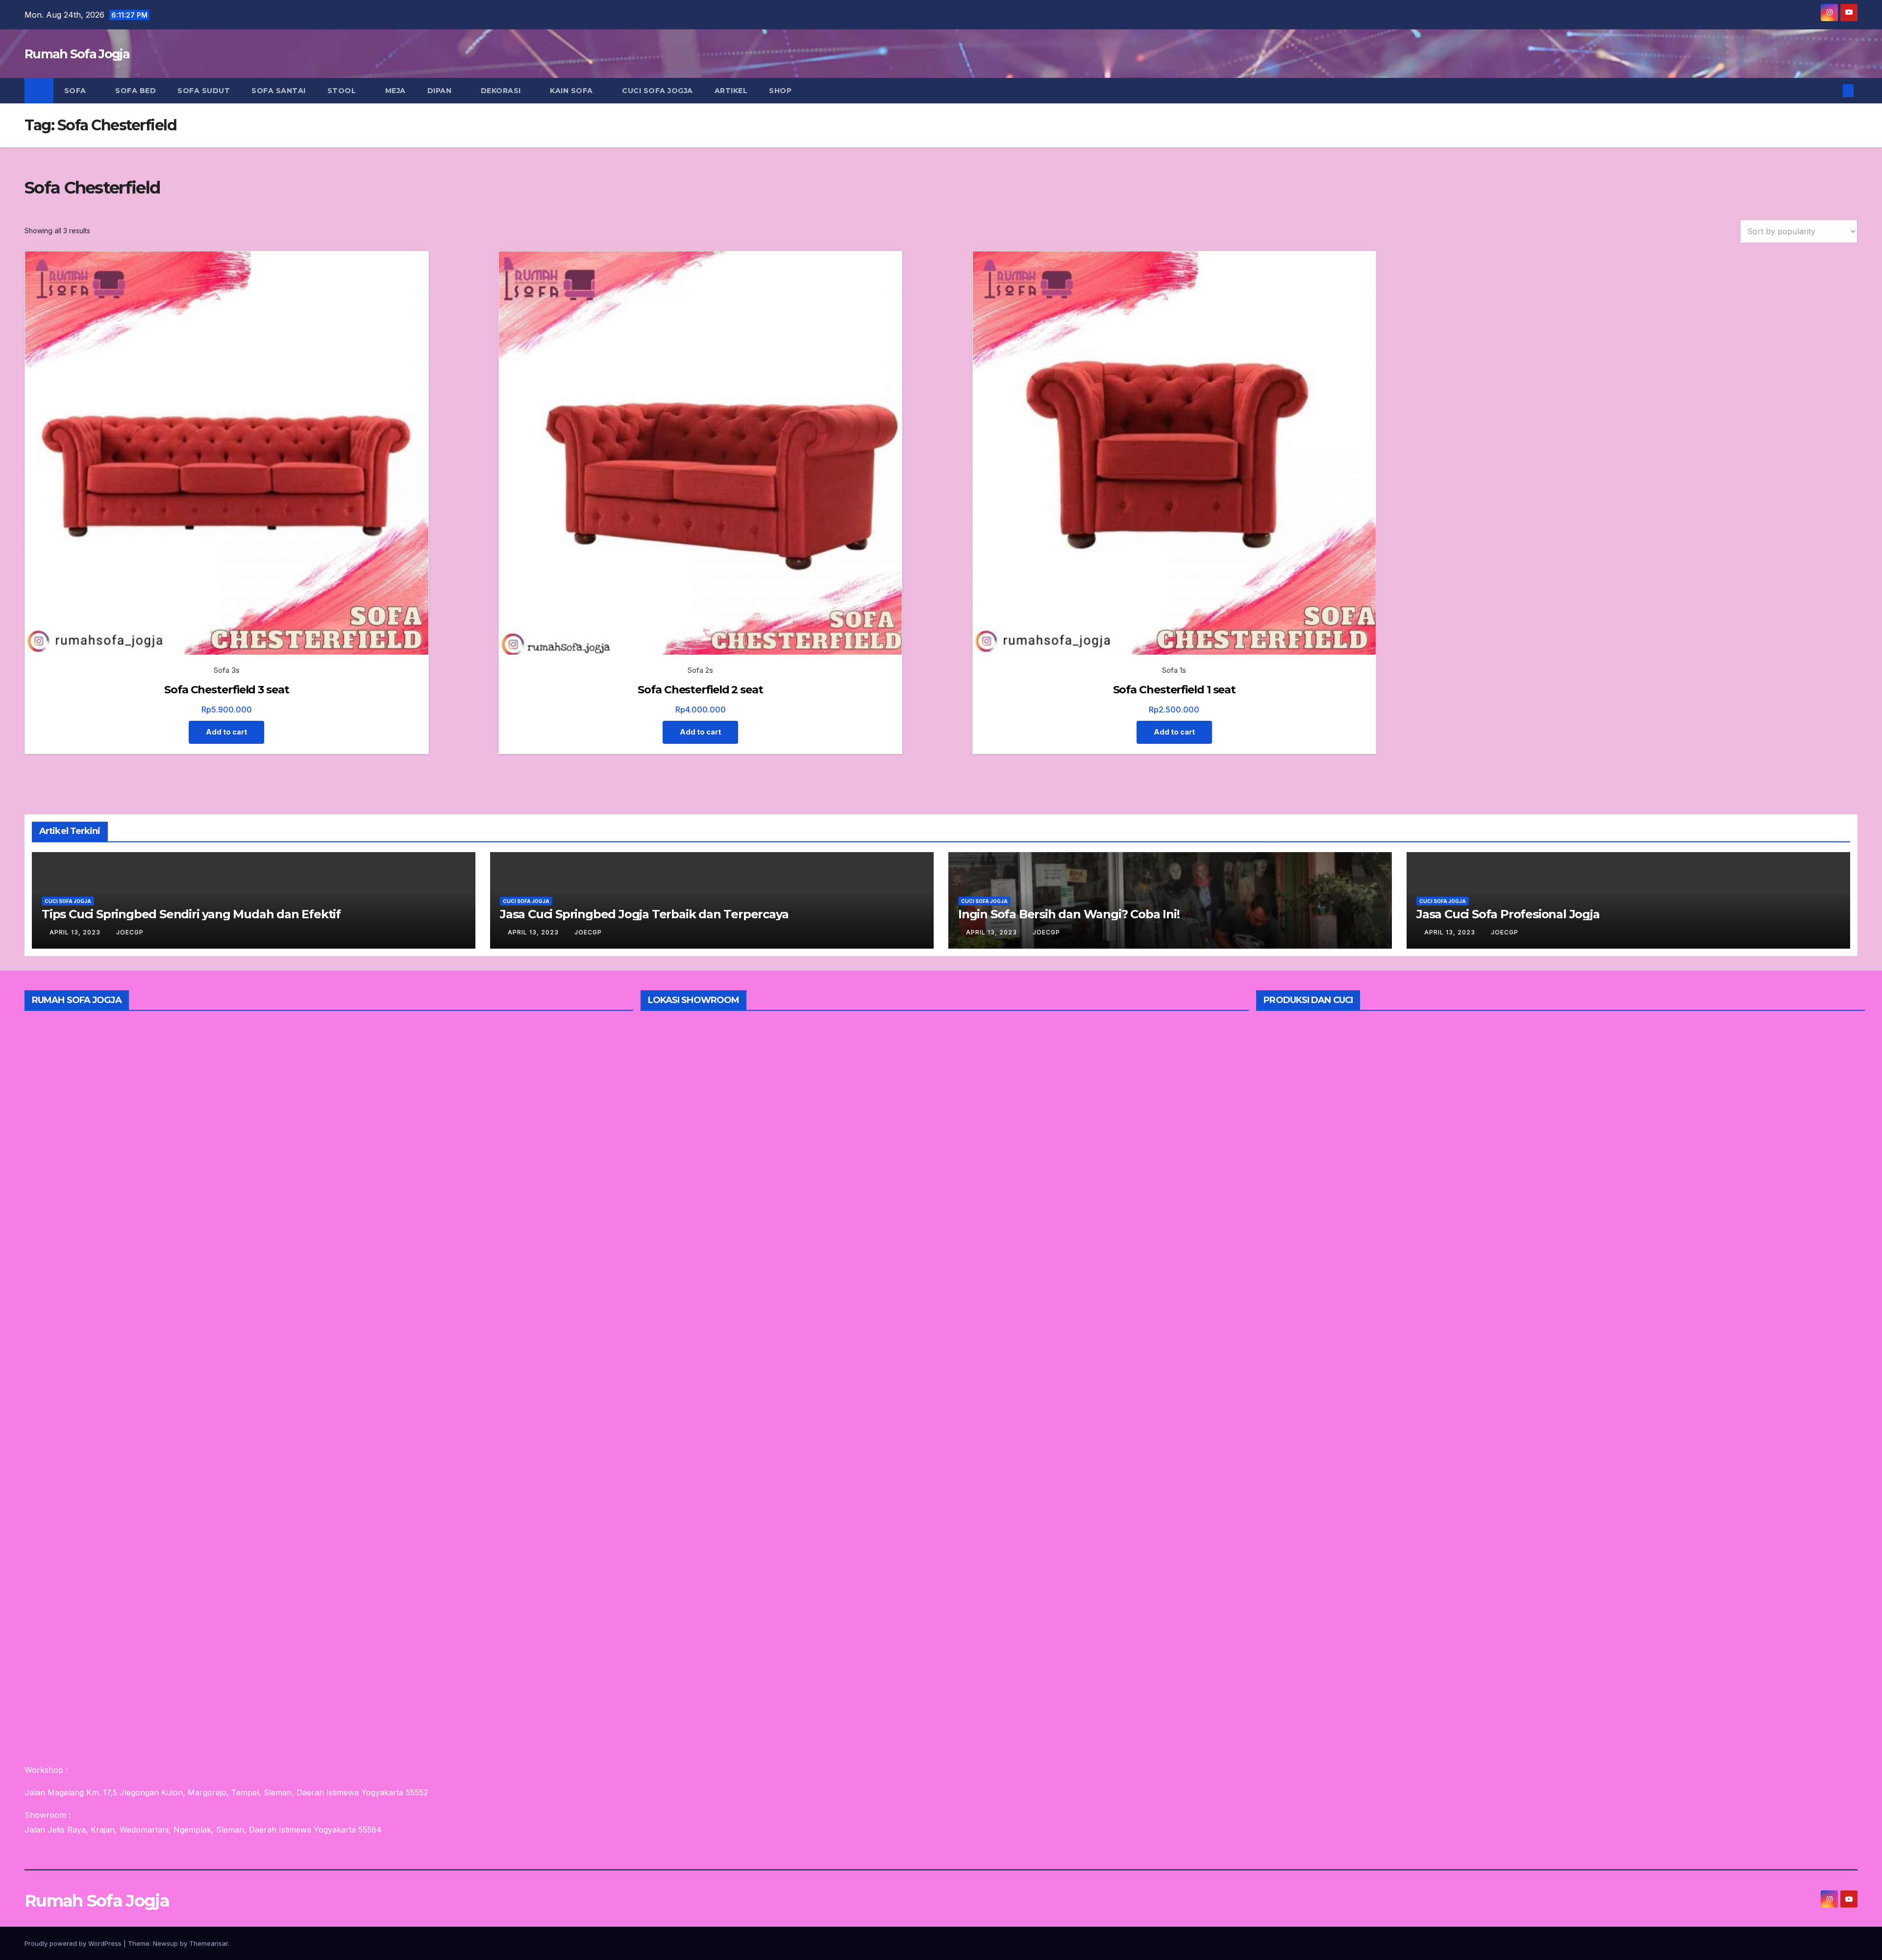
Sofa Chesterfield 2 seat (700, 690)
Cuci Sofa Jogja (657, 91)
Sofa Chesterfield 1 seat (1175, 690)
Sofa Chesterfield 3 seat (227, 690)
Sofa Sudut (204, 91)
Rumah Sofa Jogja (77, 54)
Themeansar (209, 1943)
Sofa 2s (700, 670)
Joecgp (130, 932)
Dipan (441, 91)
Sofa (76, 91)
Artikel (731, 91)
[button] (1832, 91)
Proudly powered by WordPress (74, 1943)
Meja (396, 91)
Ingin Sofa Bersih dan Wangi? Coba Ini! (1069, 914)
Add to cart (226, 732)
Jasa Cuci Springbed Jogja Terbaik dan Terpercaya (644, 914)
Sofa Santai (279, 91)
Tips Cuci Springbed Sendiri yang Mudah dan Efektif (191, 914)
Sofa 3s (227, 670)
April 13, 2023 (76, 932)
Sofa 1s (1174, 670)
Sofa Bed (136, 91)
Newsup (165, 1943)
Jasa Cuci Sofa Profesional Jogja (1508, 914)
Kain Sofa (572, 91)
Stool (343, 91)
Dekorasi (502, 91)
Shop (780, 91)
